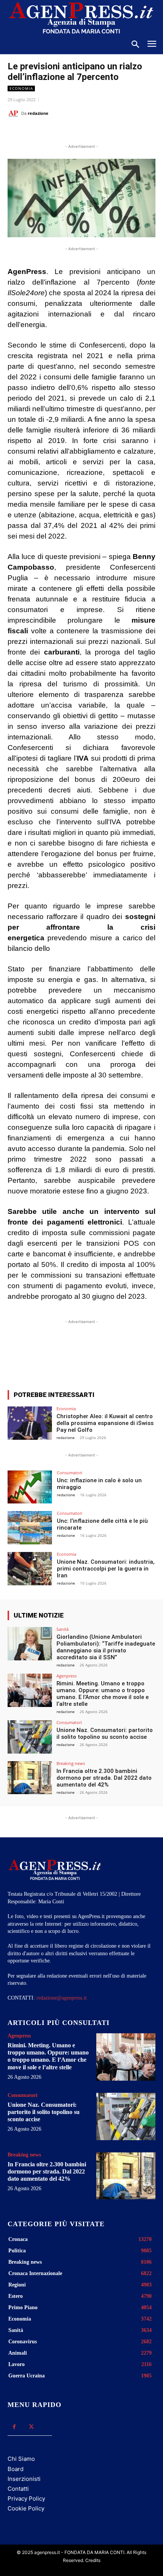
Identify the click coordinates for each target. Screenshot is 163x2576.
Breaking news (71, 1763)
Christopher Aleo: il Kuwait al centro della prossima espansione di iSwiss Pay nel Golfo (105, 1423)
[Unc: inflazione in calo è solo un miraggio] (30, 1487)
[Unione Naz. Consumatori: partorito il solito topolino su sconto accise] (30, 1737)
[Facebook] (39, 132)
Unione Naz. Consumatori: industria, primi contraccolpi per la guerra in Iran (106, 1569)
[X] (56, 132)
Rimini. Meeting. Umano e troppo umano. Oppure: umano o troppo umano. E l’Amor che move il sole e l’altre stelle (103, 1694)
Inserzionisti (24, 2479)
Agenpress (67, 1676)
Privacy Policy (26, 2498)
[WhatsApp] (74, 132)
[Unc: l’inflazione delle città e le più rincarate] (30, 1528)
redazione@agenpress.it (62, 1998)
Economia (21, 88)
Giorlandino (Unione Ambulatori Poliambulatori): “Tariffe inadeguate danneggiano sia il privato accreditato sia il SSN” (106, 1647)
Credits (93, 2560)
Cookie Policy (26, 2508)
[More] (146, 1356)
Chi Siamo (21, 2459)
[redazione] (14, 113)
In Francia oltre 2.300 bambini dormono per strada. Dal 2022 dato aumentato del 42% (104, 1778)
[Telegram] (109, 132)
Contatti (18, 2489)
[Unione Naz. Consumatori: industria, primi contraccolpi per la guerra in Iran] (30, 1569)
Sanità (63, 1629)
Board (16, 2469)
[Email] (91, 132)
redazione (38, 113)
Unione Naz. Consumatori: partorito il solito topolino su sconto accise (105, 1734)
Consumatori (70, 1473)
